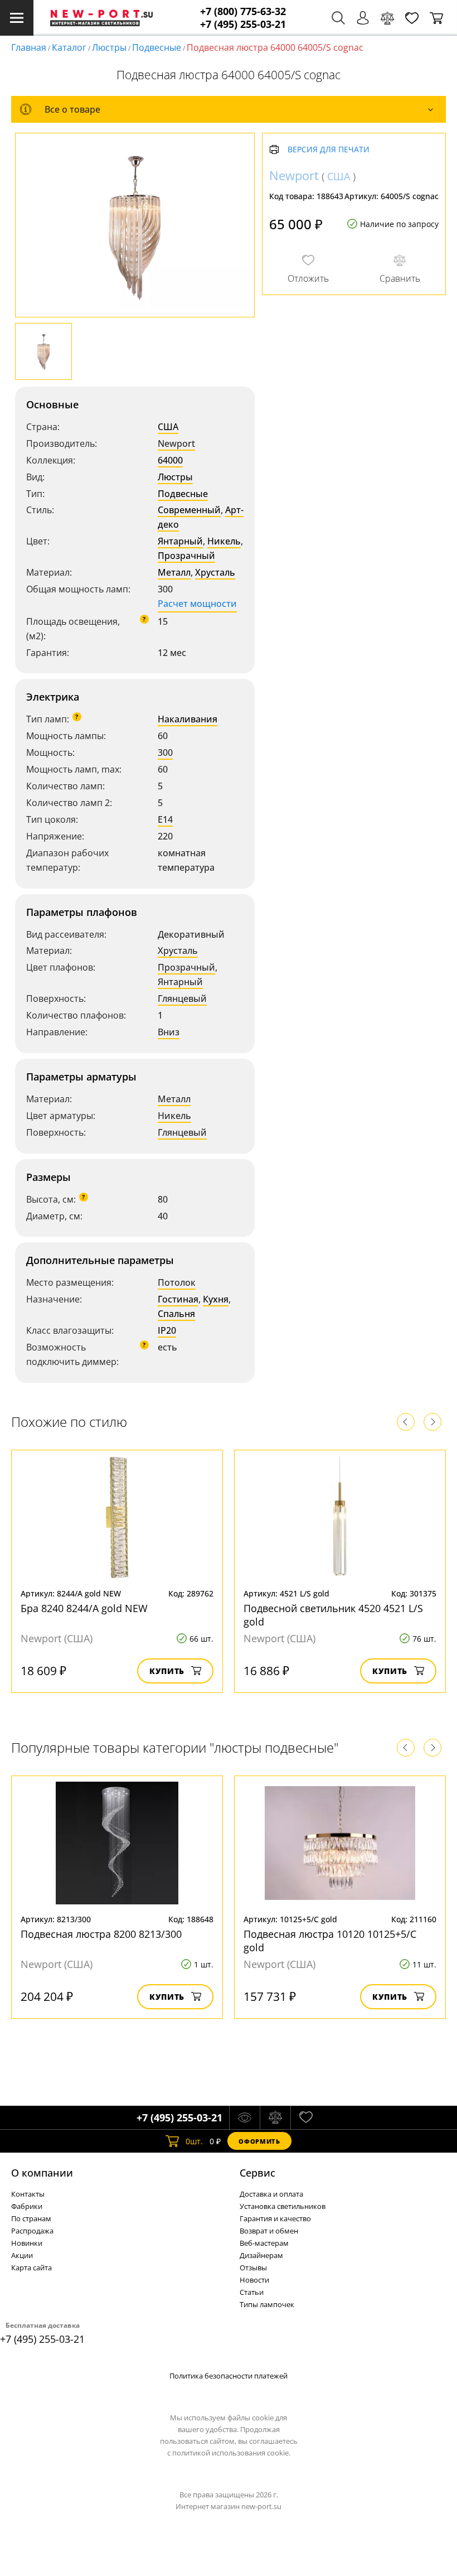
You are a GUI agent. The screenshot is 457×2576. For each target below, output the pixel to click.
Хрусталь (215, 572)
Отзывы (253, 2268)
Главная (29, 47)
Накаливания (188, 719)
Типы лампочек (267, 2304)
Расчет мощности (197, 604)
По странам (31, 2218)
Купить (167, 1671)
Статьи (252, 2292)
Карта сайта (31, 2268)
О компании (42, 2173)
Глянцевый (182, 998)
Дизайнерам (261, 2255)
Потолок (177, 1282)
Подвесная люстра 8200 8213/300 (101, 1934)
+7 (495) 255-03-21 (243, 24)
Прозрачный (186, 556)
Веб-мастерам (264, 2243)
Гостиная (178, 1299)
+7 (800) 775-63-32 (243, 11)
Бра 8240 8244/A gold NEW (84, 1608)
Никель (224, 541)
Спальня (176, 1314)
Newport (176, 443)
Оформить (259, 2141)
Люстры (109, 47)
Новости (254, 2280)
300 (165, 752)
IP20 (167, 1330)
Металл (174, 572)
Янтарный (180, 541)
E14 (165, 819)
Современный (189, 510)
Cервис (257, 2173)
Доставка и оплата (271, 2194)
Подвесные (157, 47)
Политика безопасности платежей (229, 2376)
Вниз (169, 1032)
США (168, 427)
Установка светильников (283, 2206)
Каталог (69, 47)
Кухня (216, 1299)
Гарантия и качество (275, 2218)
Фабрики (27, 2206)
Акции (22, 2255)
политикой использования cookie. (231, 2453)
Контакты (28, 2194)
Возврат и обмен (269, 2231)
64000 (170, 460)
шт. (194, 2141)
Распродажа (32, 2231)
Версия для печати (329, 150)
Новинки (27, 2243)
